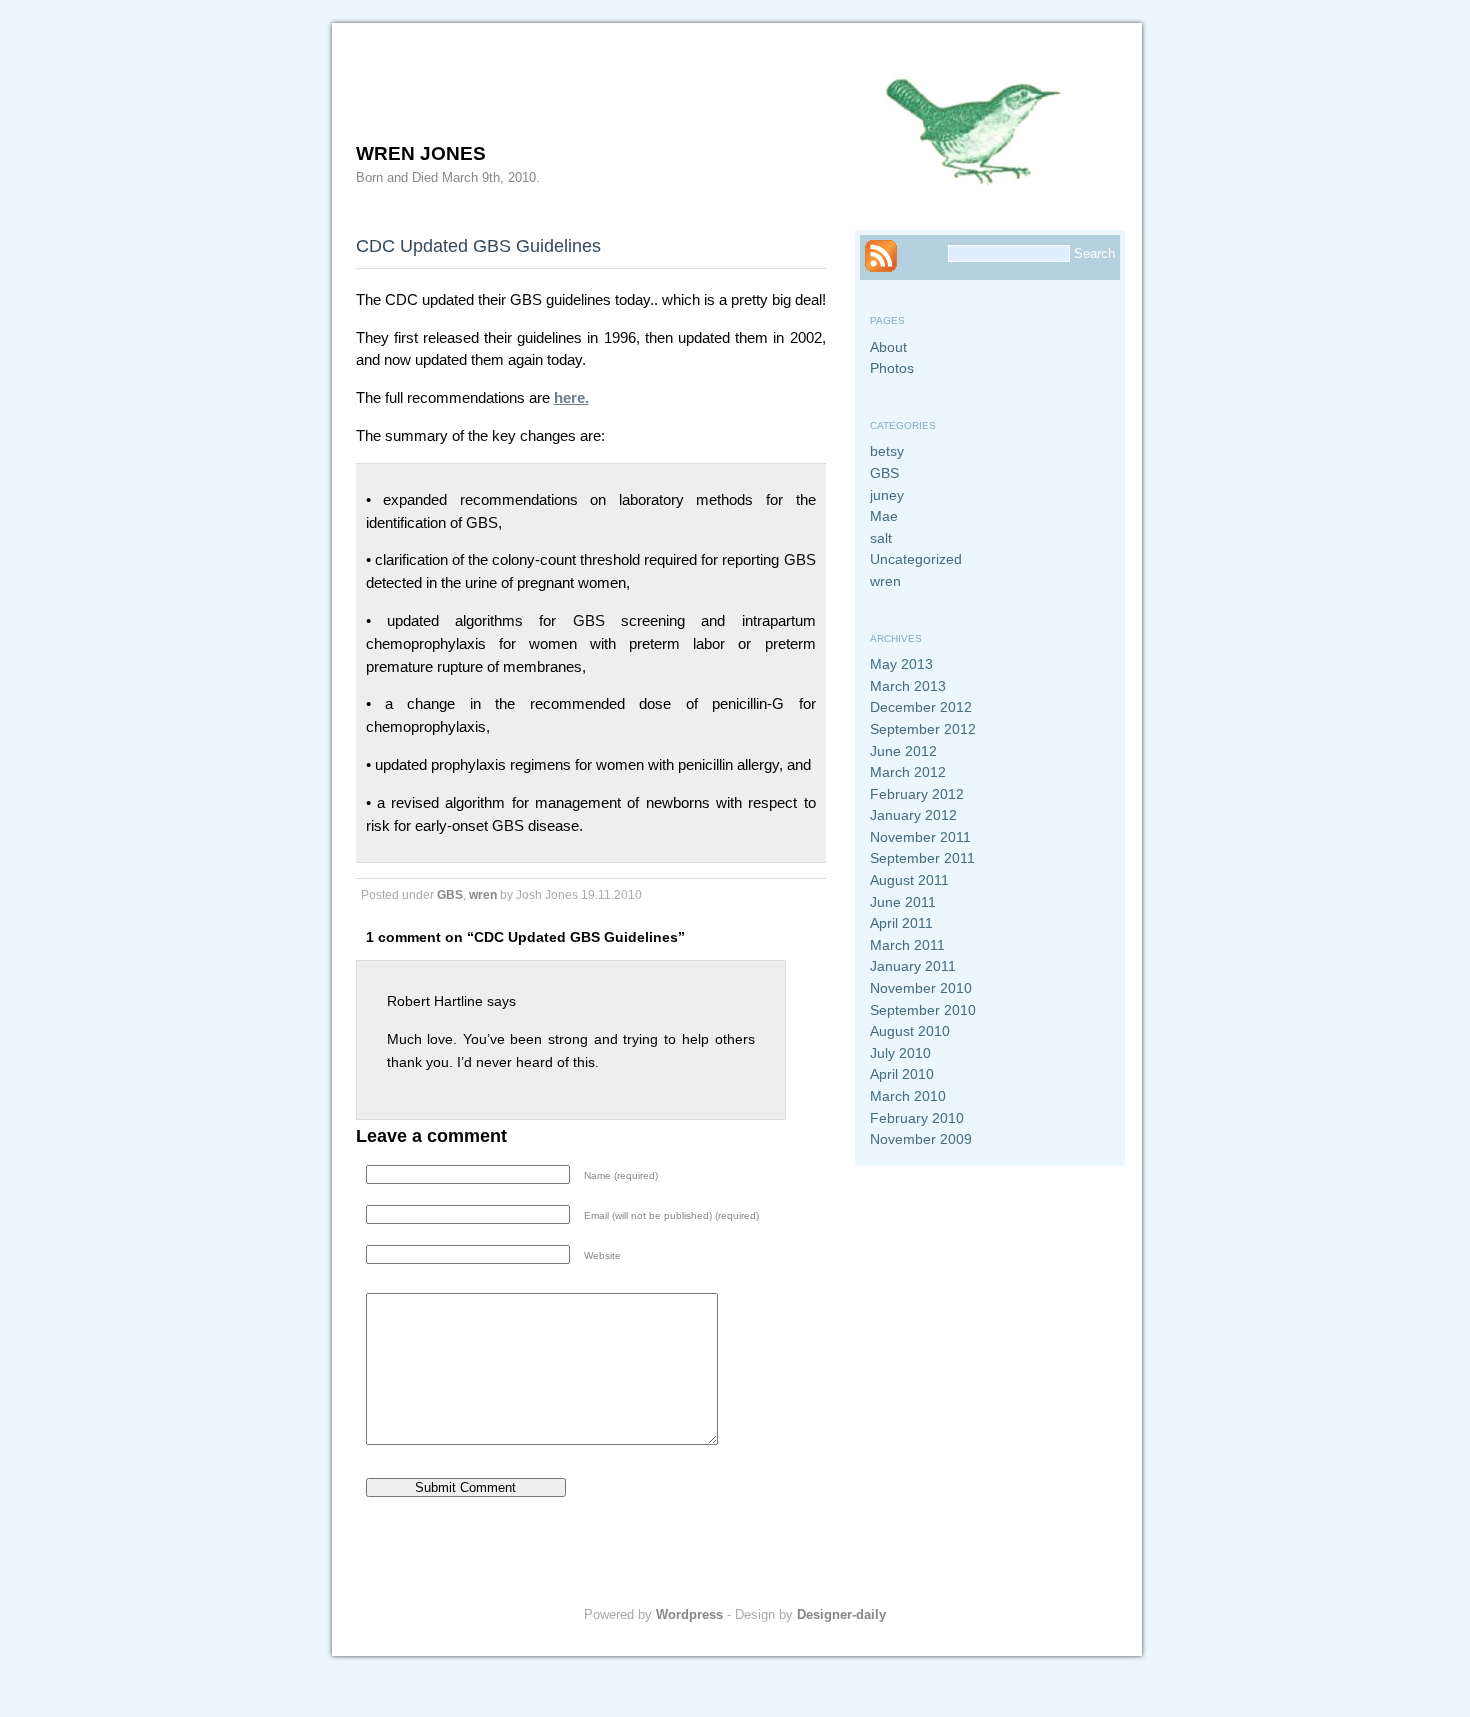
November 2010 (921, 988)
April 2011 (901, 923)
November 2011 (920, 837)
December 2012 (921, 707)
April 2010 (902, 1074)
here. (571, 397)
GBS (450, 895)
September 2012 (923, 729)
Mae (884, 516)
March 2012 (908, 772)
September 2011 (922, 858)
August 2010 (910, 1031)
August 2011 (909, 880)
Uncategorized (916, 559)
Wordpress (689, 1614)
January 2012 (913, 815)
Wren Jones (421, 153)
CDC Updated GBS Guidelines (478, 245)
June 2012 (903, 751)
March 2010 (908, 1096)
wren (483, 895)
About (888, 347)
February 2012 (917, 794)
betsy (887, 451)
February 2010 (917, 1118)
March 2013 (908, 686)
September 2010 (923, 1010)
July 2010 (900, 1053)
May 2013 (901, 664)
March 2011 (907, 945)
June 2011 (903, 902)
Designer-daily (841, 1614)
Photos (892, 368)
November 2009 (921, 1139)
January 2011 (913, 966)
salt (881, 538)
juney (887, 495)
